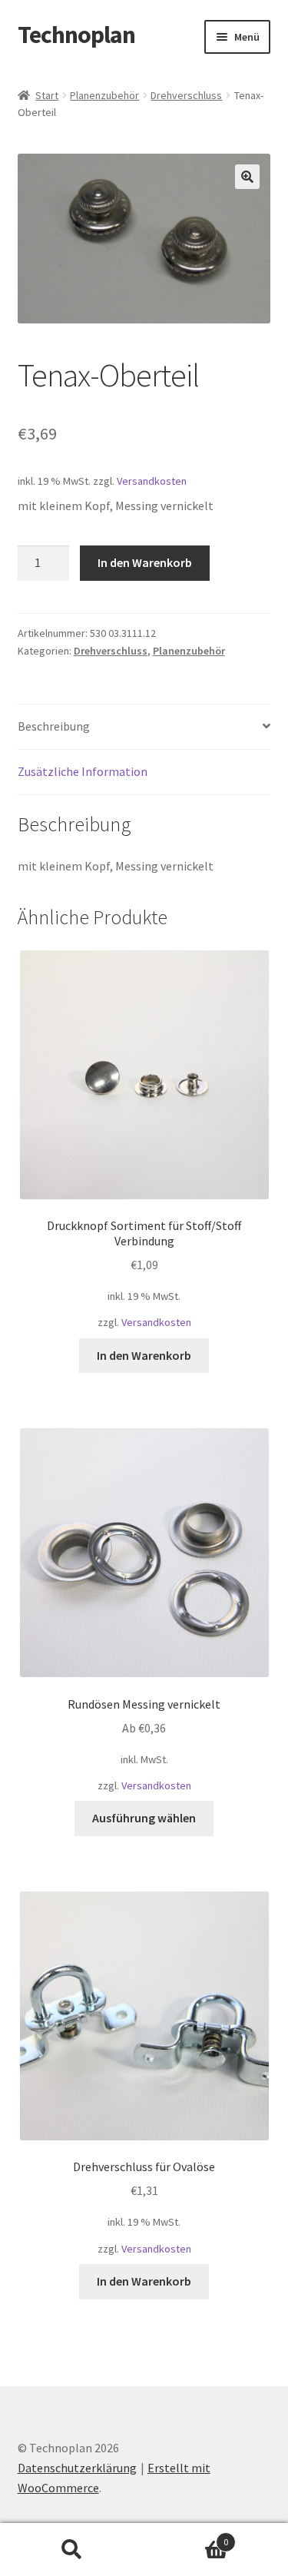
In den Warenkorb (145, 562)
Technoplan (76, 35)
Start (47, 95)
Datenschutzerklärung (77, 2468)
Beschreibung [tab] (54, 726)
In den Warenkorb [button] (144, 1355)
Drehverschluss (186, 95)
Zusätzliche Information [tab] (83, 771)
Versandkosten (152, 481)
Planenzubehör (104, 95)
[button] (247, 177)
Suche (72, 2550)
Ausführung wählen (144, 1818)
